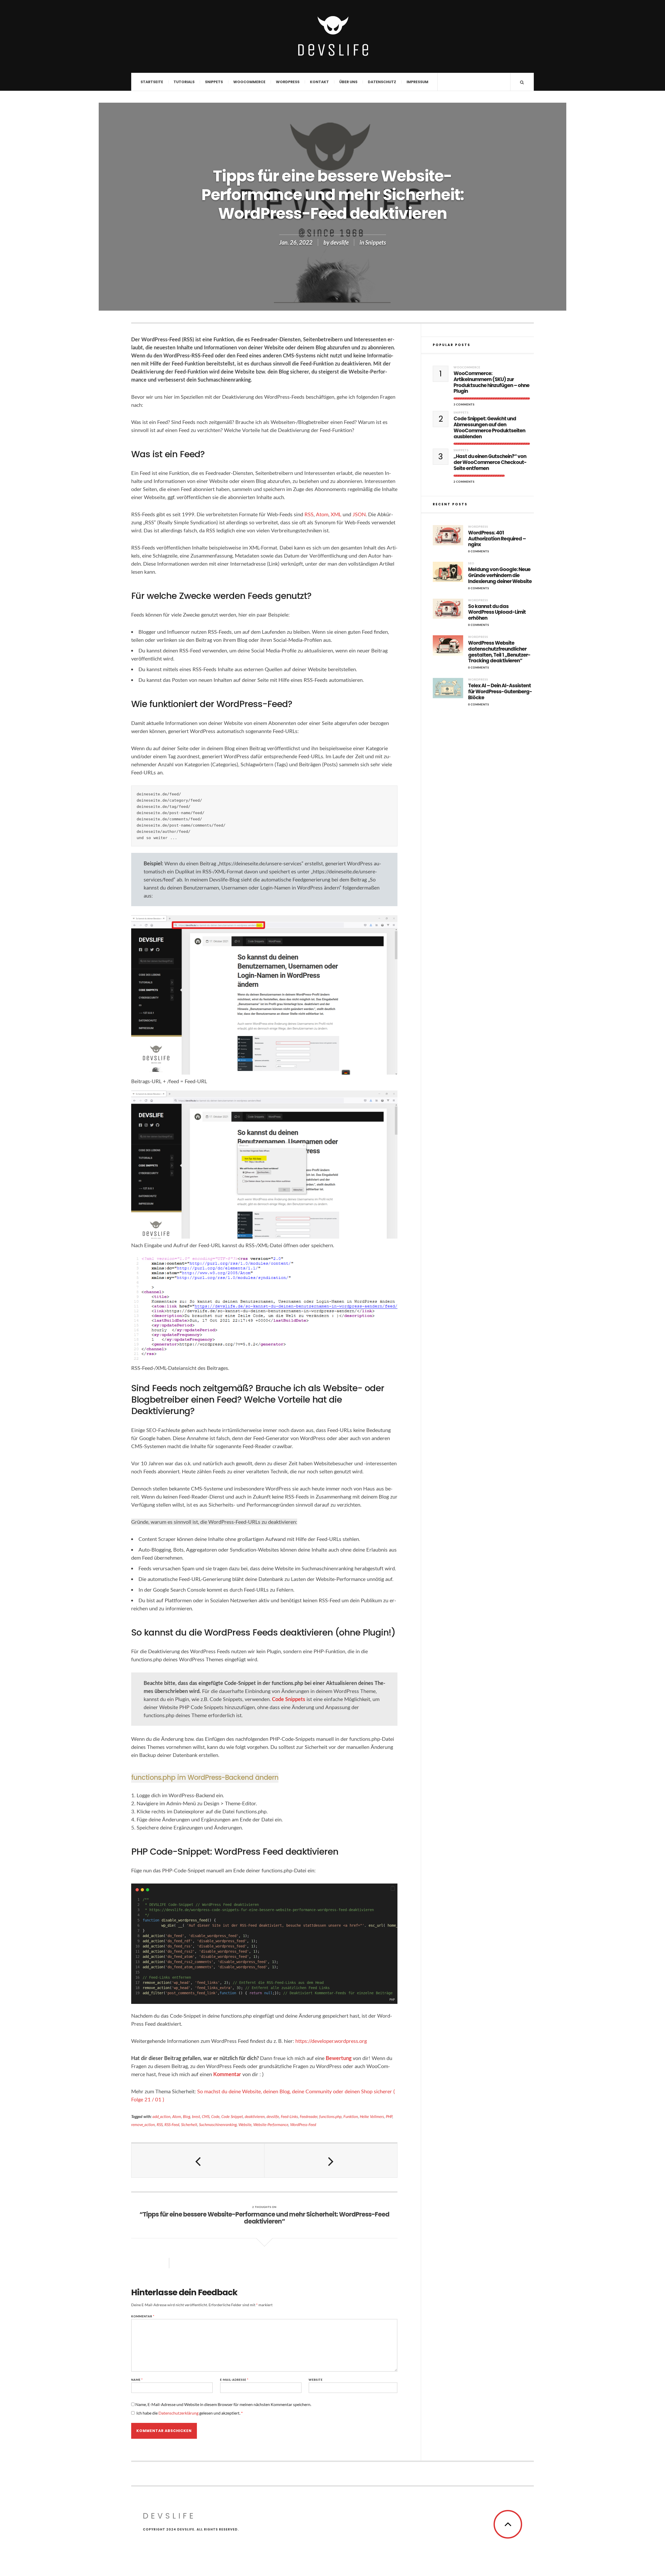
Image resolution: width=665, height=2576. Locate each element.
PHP (389, 2116)
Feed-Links (289, 2116)
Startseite (152, 82)
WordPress (288, 82)
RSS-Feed (172, 2124)
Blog (187, 2116)
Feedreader (309, 2116)
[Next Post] (331, 2161)
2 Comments (464, 482)
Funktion (351, 2116)
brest (196, 2116)
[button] (393, 1888)
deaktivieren (255, 2116)
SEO (471, 563)
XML (336, 514)
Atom (322, 514)
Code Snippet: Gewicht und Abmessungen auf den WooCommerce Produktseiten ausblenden (489, 428)
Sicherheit (189, 2124)
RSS (309, 514)
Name (137, 2380)
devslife (340, 242)
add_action (161, 2116)
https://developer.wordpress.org (331, 2041)
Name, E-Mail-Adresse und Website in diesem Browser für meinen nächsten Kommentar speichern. (223, 2404)
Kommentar (227, 2074)
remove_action (143, 2124)
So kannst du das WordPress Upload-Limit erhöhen (497, 612)
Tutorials (184, 82)
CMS (206, 2116)
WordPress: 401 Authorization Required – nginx (497, 539)
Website (245, 2124)
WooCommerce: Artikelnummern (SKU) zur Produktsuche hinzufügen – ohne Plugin (491, 383)
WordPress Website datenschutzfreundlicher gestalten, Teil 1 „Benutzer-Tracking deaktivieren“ (499, 652)
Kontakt (319, 82)
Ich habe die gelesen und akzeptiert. (189, 2413)
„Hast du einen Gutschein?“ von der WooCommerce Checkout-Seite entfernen (490, 462)
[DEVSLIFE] (332, 36)
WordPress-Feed (303, 2124)
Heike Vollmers (372, 2116)
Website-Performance (271, 2124)
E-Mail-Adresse (234, 2380)
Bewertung (339, 2058)
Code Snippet (232, 2116)
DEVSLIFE (169, 2516)
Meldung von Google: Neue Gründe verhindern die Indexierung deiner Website (500, 576)
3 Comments (464, 404)
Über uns (348, 82)
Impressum (417, 82)
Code (215, 2116)
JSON (359, 514)
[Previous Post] (198, 2161)
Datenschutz (382, 82)
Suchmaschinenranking (218, 2124)
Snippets (214, 82)
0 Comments (479, 551)
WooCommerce (249, 82)
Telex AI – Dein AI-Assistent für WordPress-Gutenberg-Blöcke (500, 692)
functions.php (330, 2116)
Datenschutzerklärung (179, 2413)
